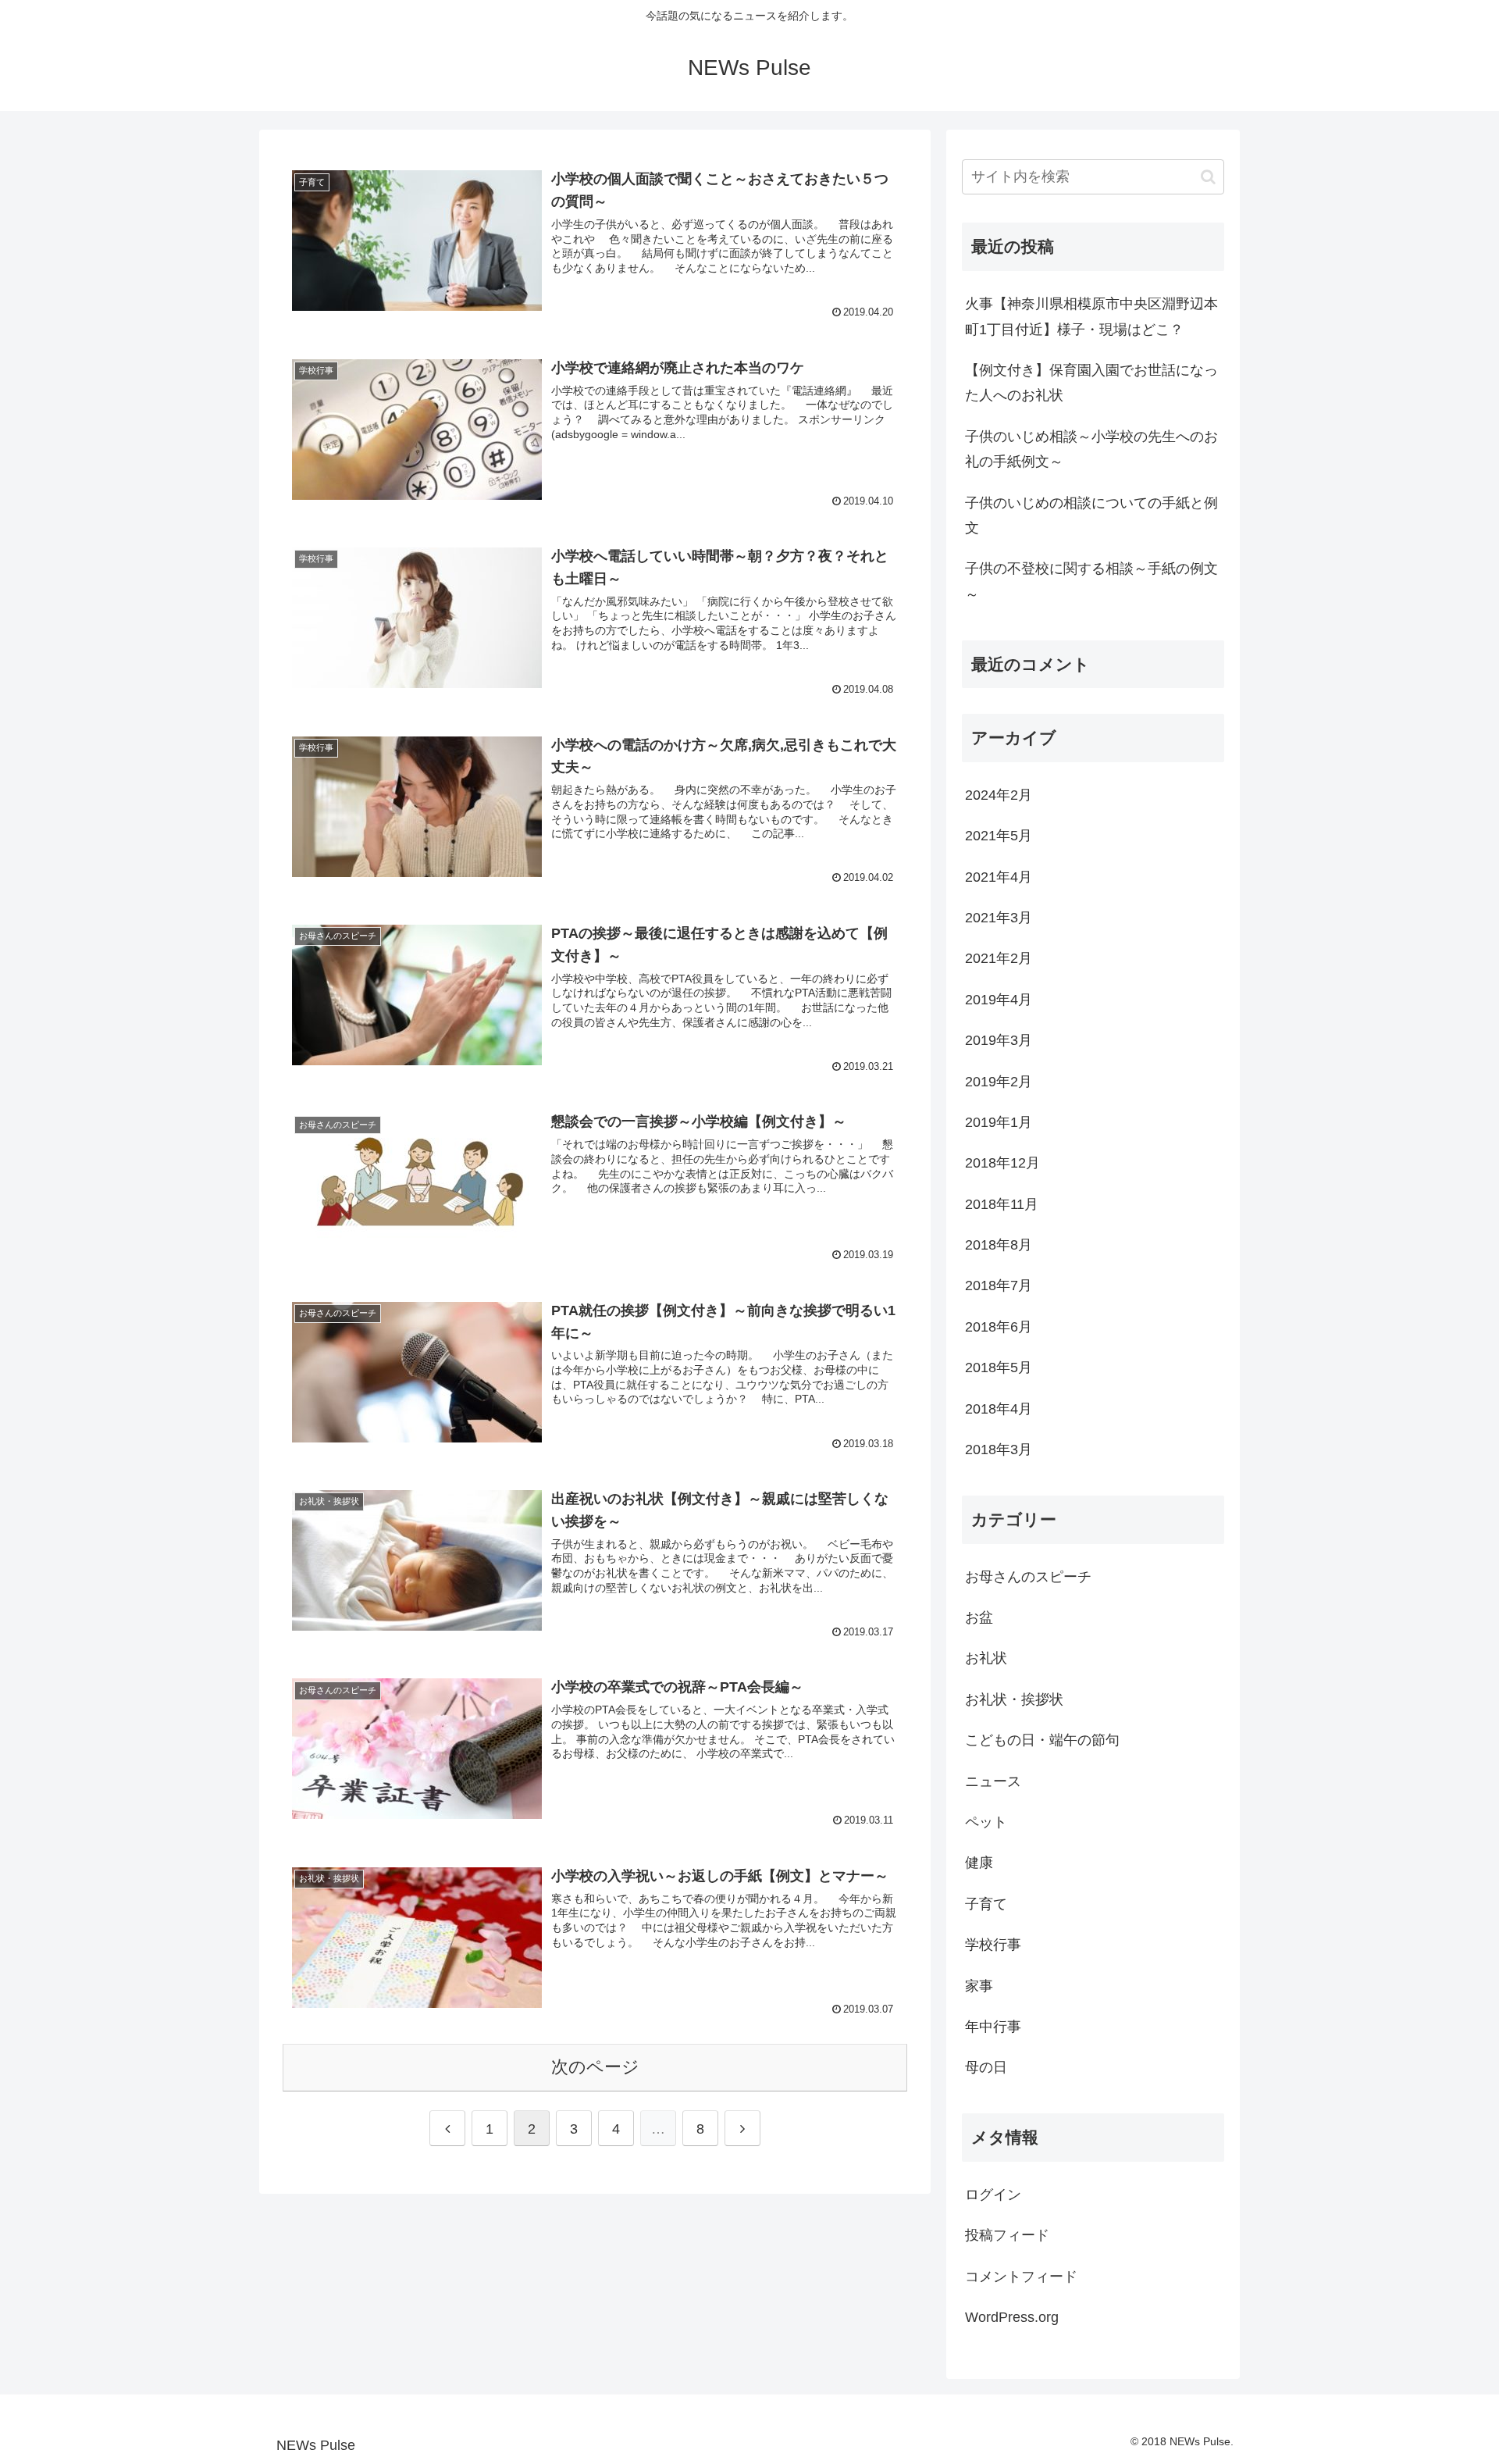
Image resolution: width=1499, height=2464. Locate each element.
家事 (979, 1986)
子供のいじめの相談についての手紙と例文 (1091, 515)
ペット (986, 1822)
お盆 (979, 1617)
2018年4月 (999, 1409)
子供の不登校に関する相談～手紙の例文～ (1091, 581)
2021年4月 (999, 877)
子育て (986, 1904)
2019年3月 (999, 1040)
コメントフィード (1021, 2277)
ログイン (993, 2195)
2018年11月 (1002, 1204)
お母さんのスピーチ (1028, 1577)
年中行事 (993, 2027)
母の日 (986, 2067)
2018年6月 (999, 1327)
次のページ (595, 2067)
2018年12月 (1002, 1163)
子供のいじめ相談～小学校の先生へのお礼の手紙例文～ (1091, 449)
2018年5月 (999, 1368)
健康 (979, 1863)
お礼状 (986, 1658)
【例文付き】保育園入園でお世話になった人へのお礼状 (1091, 383)
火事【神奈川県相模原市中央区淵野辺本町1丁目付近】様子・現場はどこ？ (1091, 316)
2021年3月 (999, 918)
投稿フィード (1007, 2235)
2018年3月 (999, 1450)
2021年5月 (999, 836)
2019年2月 (999, 1082)
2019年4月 (999, 1000)
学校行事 (993, 1945)
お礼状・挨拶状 (1014, 1699)
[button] (1208, 177)
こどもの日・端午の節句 (1042, 1740)
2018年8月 (999, 1245)
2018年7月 (999, 1285)
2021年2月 (999, 958)
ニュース (993, 1781)
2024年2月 (999, 795)
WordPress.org (1012, 2317)
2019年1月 (999, 1122)
